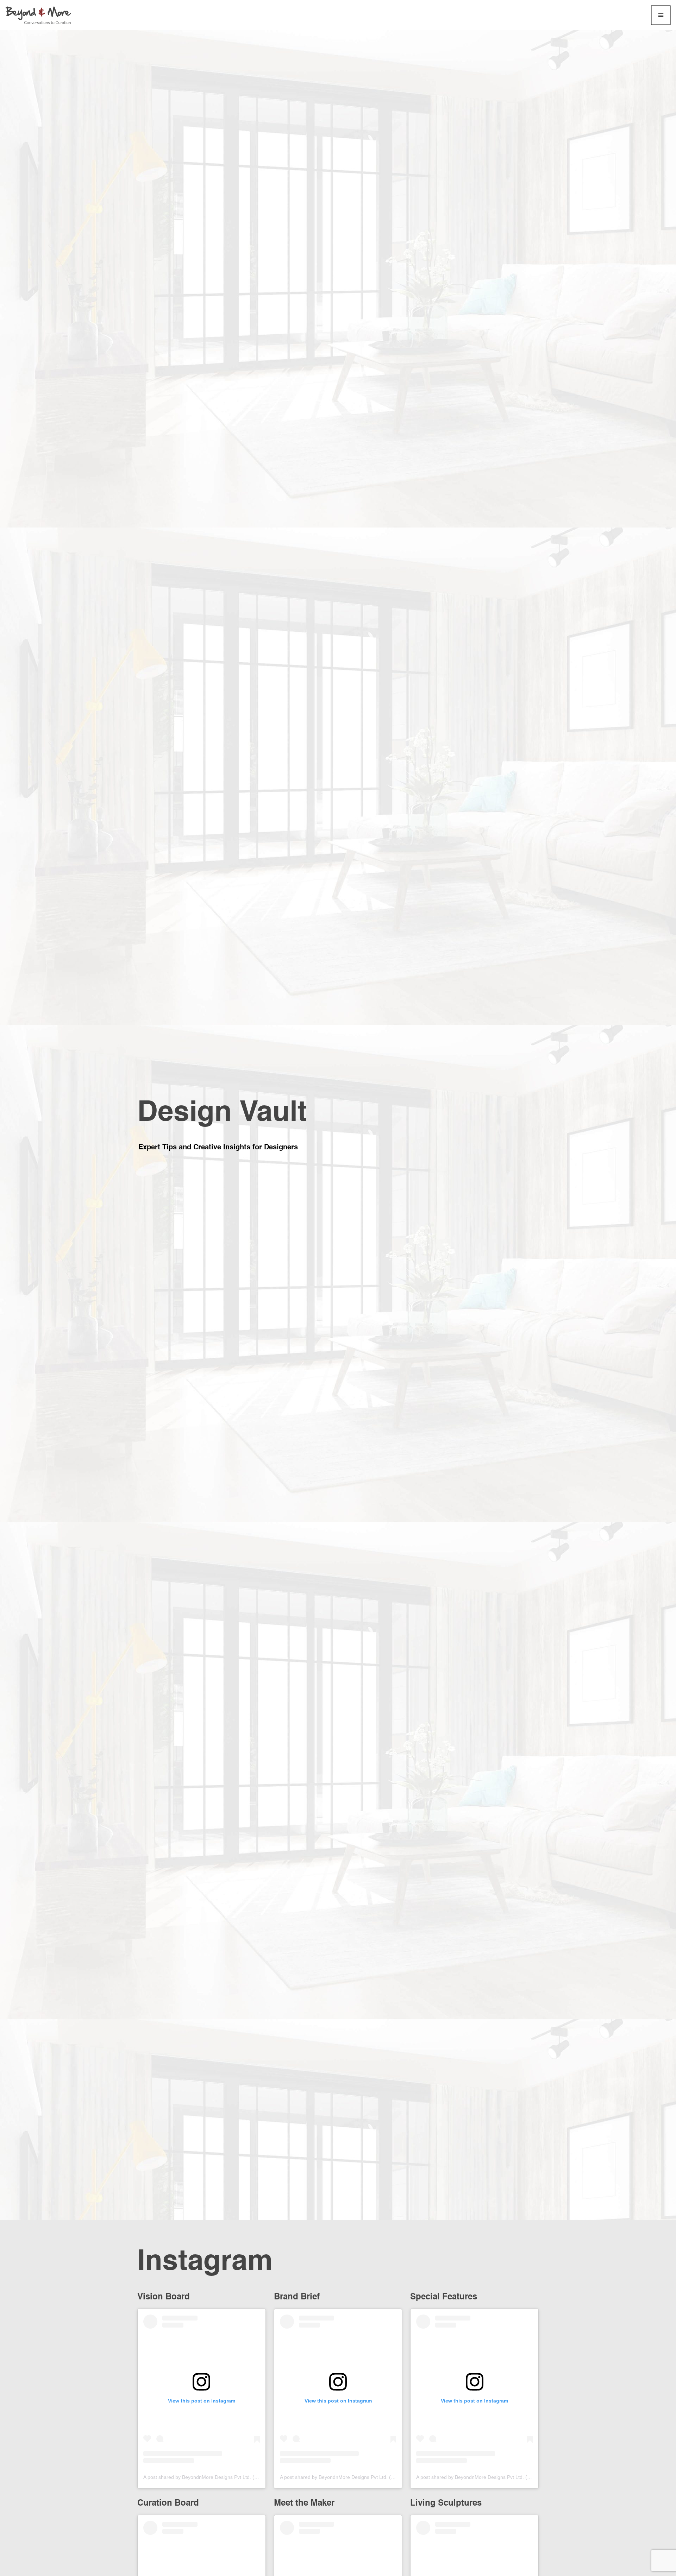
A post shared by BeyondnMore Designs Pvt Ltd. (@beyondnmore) (218, 2477)
